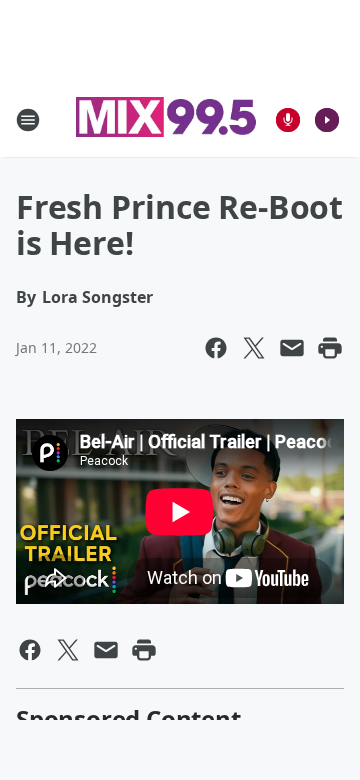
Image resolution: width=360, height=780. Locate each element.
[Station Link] (166, 119)
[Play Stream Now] (327, 120)
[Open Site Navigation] (28, 120)
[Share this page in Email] (292, 348)
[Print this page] (330, 348)
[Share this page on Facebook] (216, 348)
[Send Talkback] (288, 120)
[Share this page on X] (254, 348)
